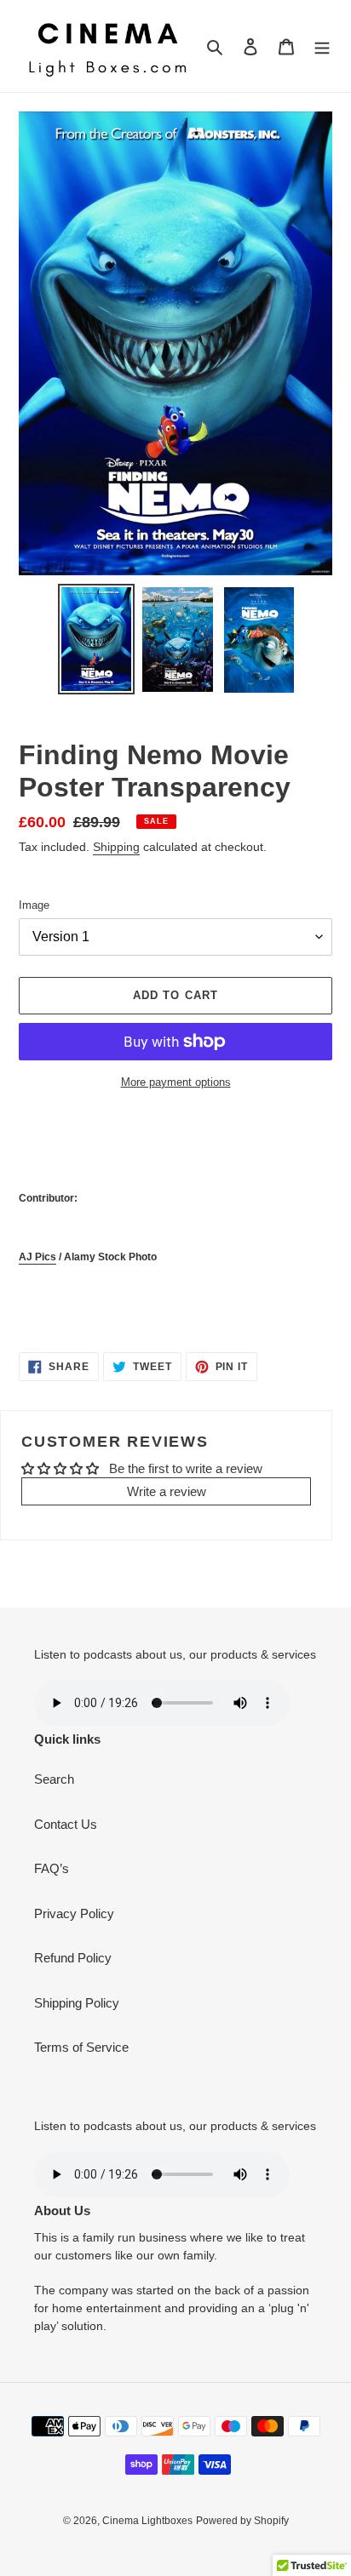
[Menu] (322, 46)
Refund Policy (73, 1958)
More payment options (176, 1082)
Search (54, 1779)
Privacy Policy (74, 1913)
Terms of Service (81, 2047)
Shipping (116, 847)
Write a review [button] (167, 1491)
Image (34, 905)
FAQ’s (52, 1868)
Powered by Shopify (242, 2521)
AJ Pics (37, 1257)
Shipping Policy (77, 2003)
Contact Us (66, 1824)
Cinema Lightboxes (147, 2521)
